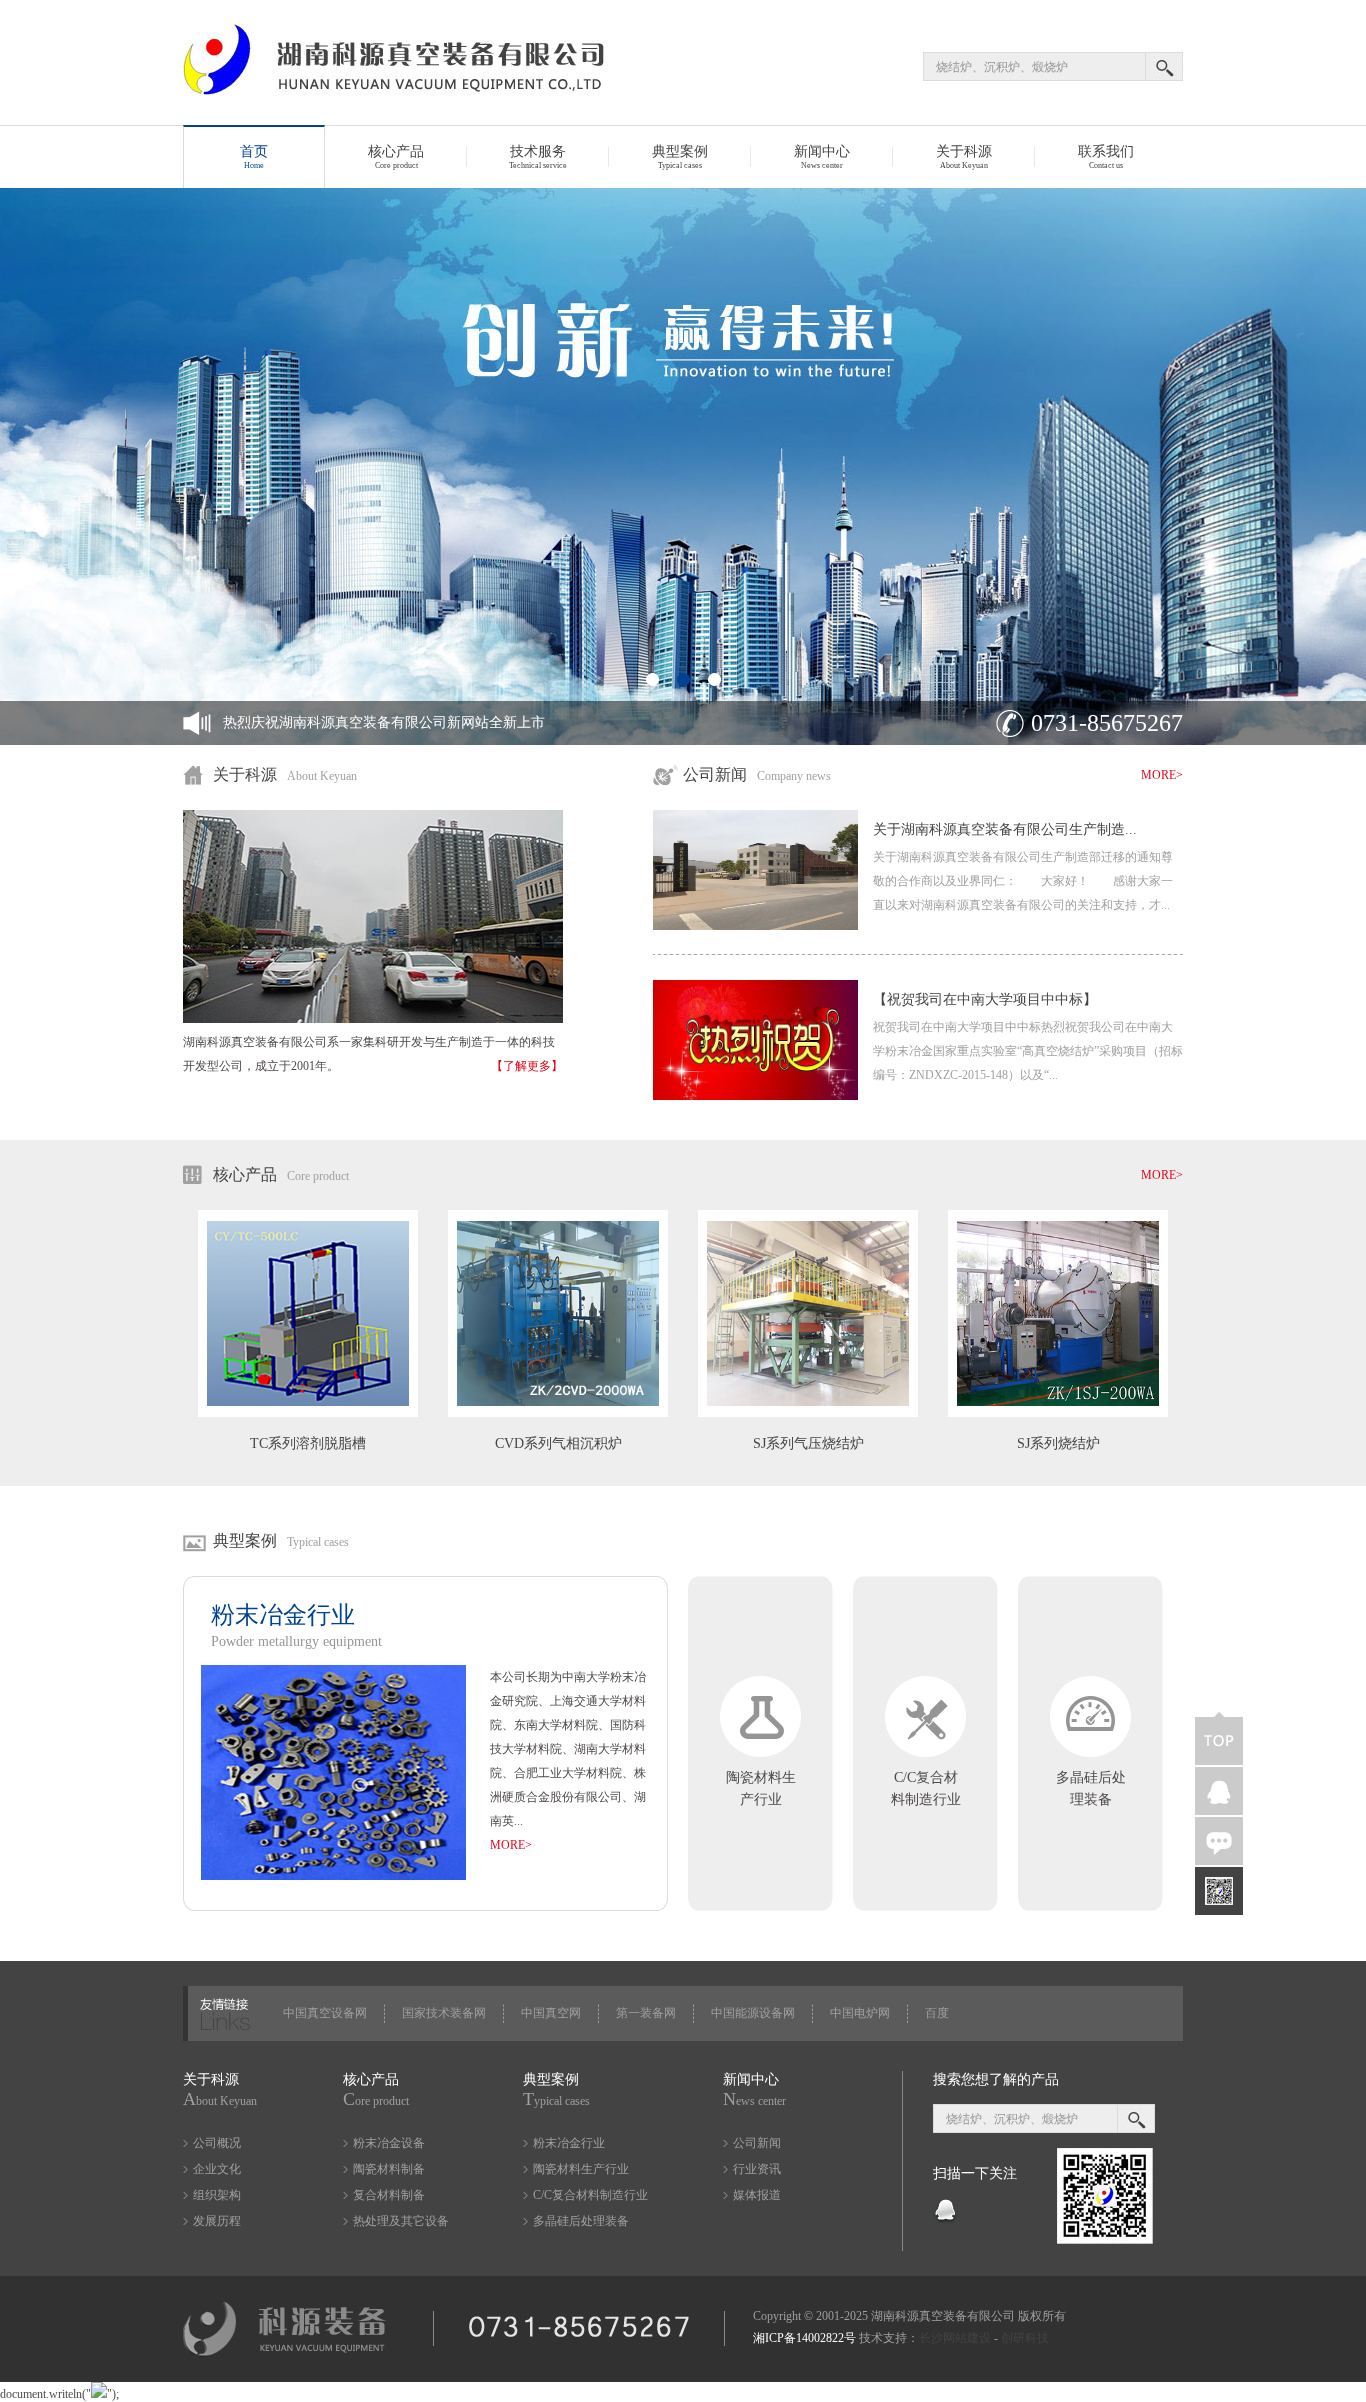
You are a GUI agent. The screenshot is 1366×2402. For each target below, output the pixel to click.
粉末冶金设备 (389, 2143)
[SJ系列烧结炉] (1058, 1413)
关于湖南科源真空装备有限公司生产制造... (1005, 829)
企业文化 (217, 2169)
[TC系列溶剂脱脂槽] (308, 1413)
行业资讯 (757, 2169)
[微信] (1219, 1841)
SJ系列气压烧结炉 (808, 1443)
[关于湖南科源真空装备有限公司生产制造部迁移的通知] (755, 926)
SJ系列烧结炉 (1058, 1443)
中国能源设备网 (753, 2013)
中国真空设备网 (325, 2013)
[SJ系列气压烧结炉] (808, 1413)
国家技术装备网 (444, 2013)
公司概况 (217, 2143)
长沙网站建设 (955, 2338)
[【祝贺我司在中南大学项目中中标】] (755, 1096)
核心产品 (396, 157)
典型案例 (680, 157)
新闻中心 (822, 157)
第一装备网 (646, 2013)
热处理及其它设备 (401, 2221)
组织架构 (217, 2195)
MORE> (1162, 775)
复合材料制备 (389, 2195)
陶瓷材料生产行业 (581, 2169)
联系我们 (1106, 157)
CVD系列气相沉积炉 (558, 1443)
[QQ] (945, 2220)
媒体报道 (757, 2195)
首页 (254, 157)
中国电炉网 (860, 2013)
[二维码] (1219, 1891)
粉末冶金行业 (569, 2143)
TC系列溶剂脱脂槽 (308, 1443)
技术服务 (538, 157)
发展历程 (217, 2221)
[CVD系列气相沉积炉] (558, 1413)
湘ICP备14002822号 (804, 2338)
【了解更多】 (527, 1066)
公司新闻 (757, 2143)
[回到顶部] (1219, 1738)
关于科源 (964, 157)
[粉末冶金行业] (333, 1876)
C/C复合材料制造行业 (590, 2195)
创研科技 (1025, 2338)
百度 (937, 2013)
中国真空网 (551, 2013)
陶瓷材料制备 (389, 2169)
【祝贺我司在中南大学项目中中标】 (985, 999)
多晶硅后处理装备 (581, 2221)
